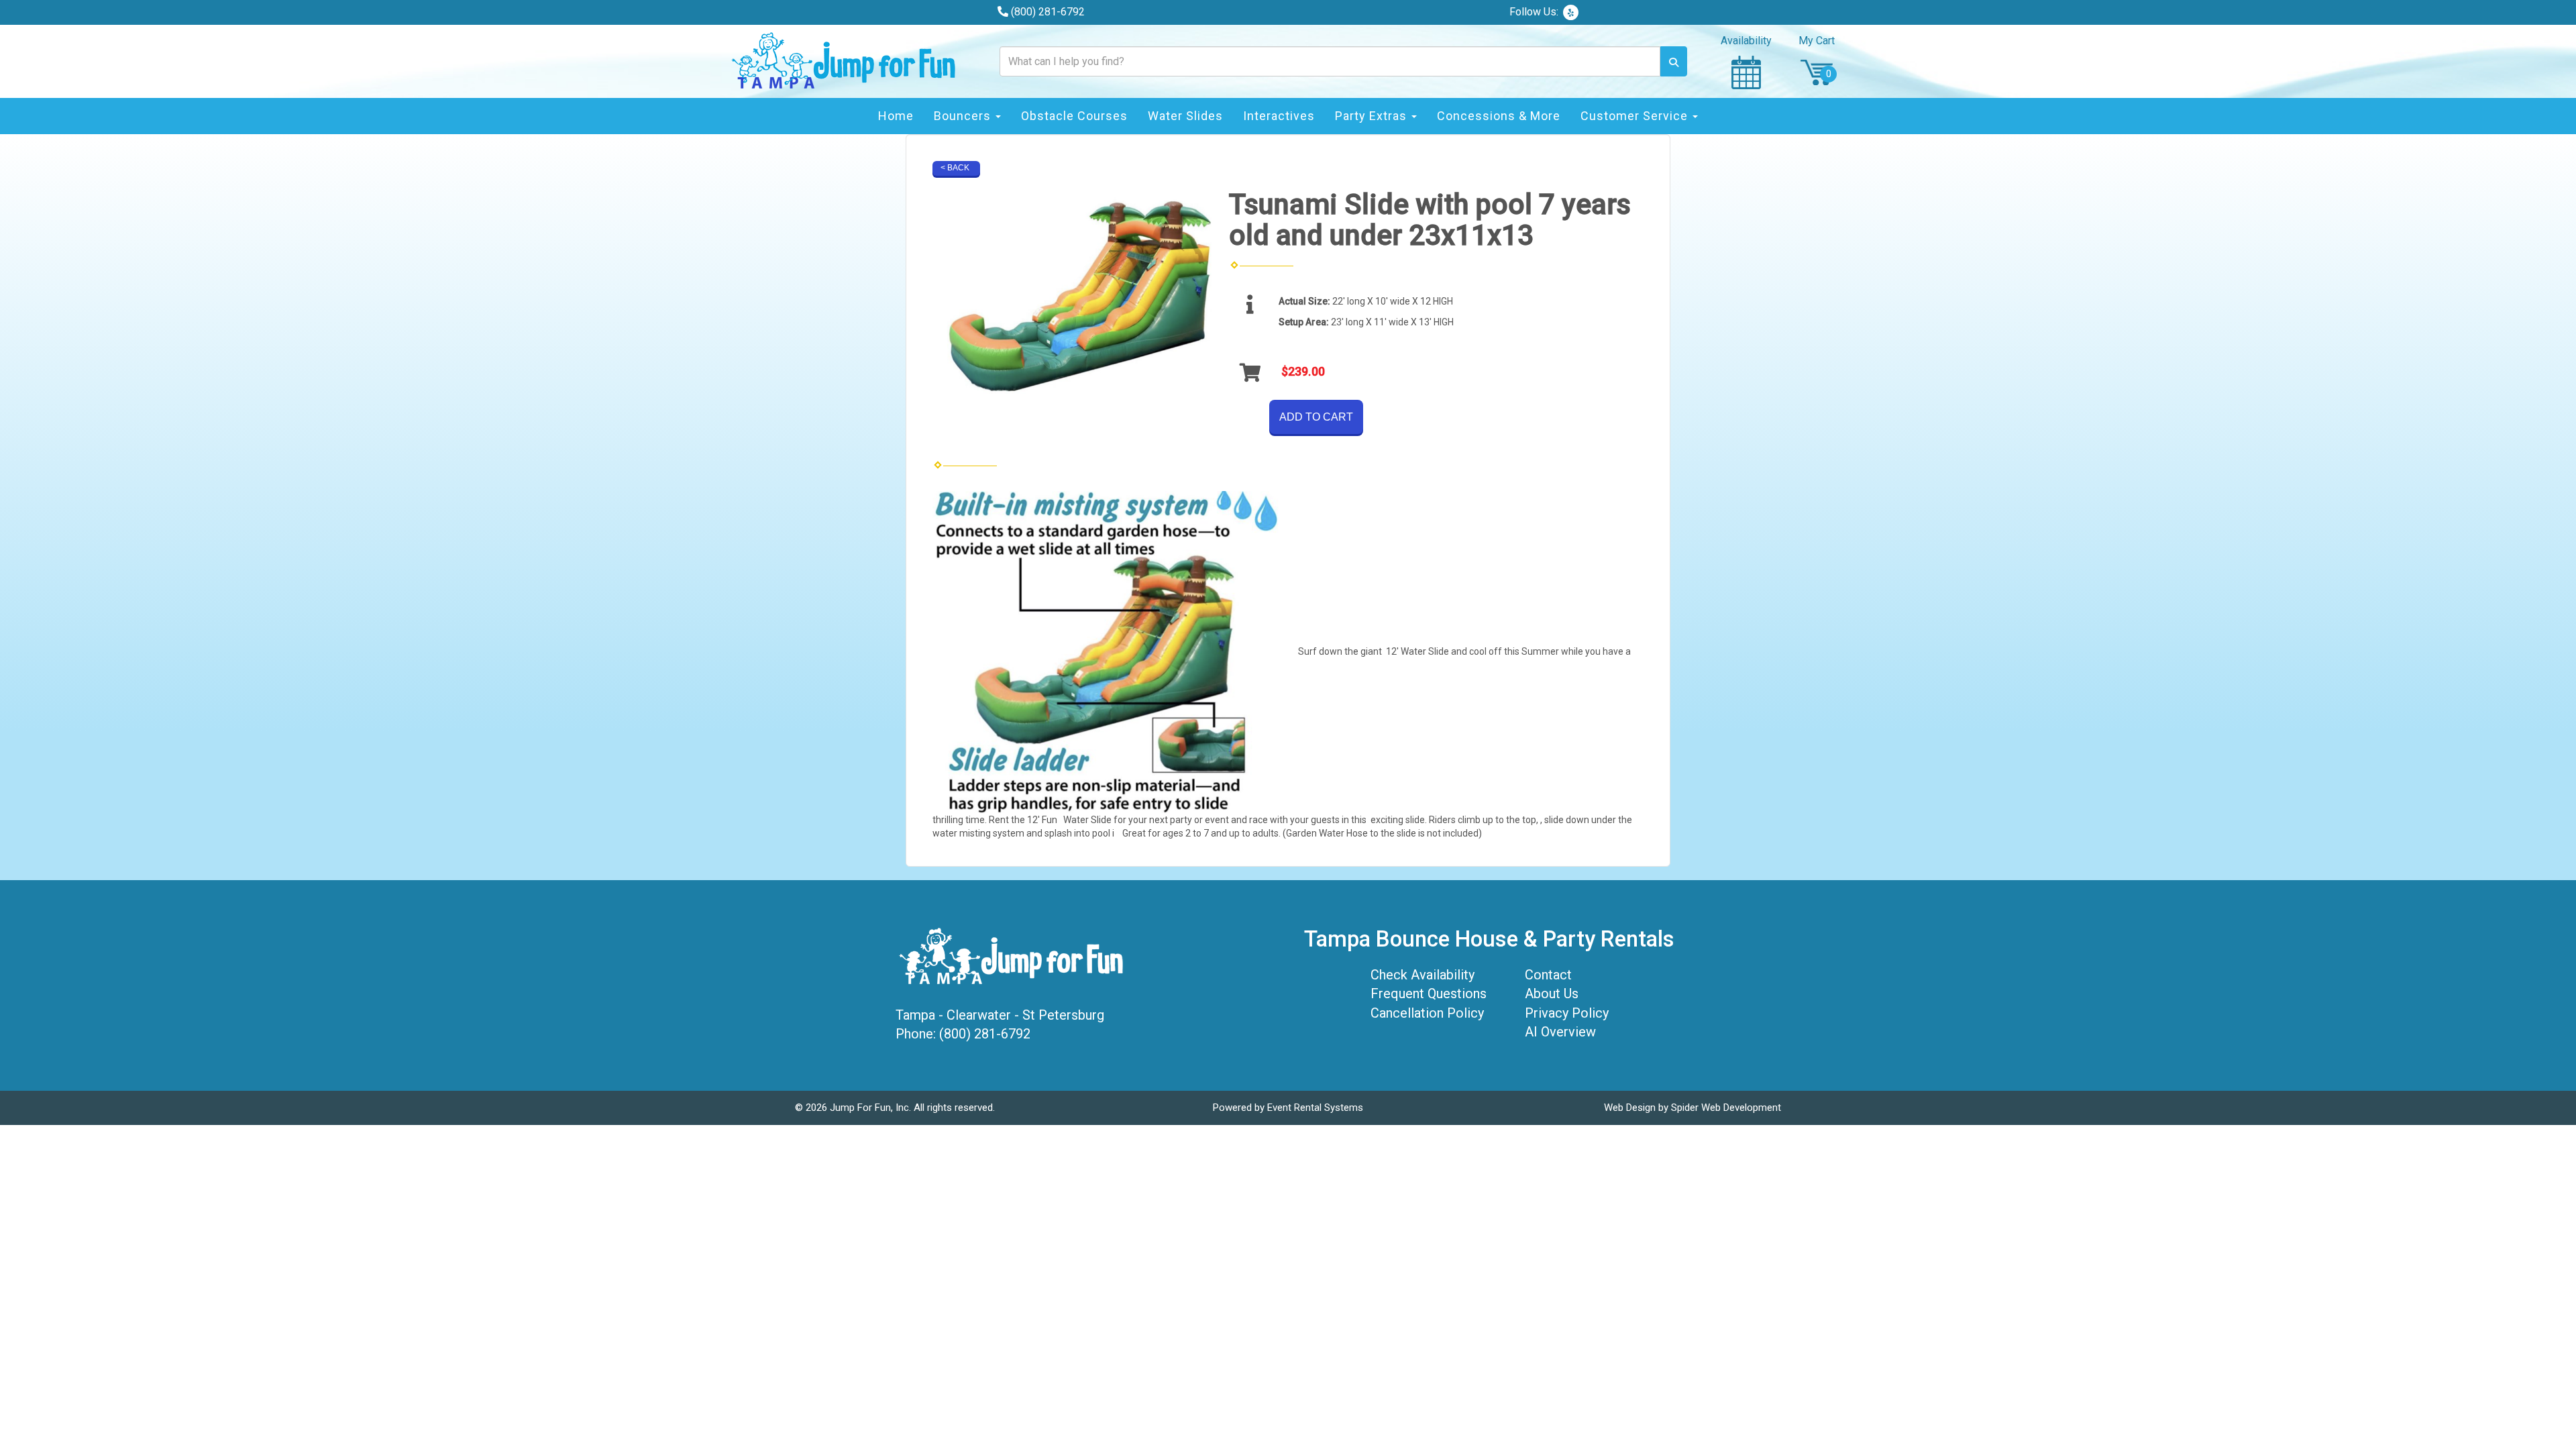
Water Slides (1185, 116)
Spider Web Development (1726, 1108)
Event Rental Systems (1315, 1108)
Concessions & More (1499, 116)
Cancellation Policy (1427, 1013)
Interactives (1279, 116)
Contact (1548, 975)
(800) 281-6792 (1048, 12)
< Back (955, 168)
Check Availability (1423, 975)
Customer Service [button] (1636, 116)
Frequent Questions (1429, 994)
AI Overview (1560, 1032)
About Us (1552, 994)
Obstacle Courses (1074, 116)
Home (896, 116)
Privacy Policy (1567, 1013)
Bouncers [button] (964, 116)
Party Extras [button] (1373, 116)
